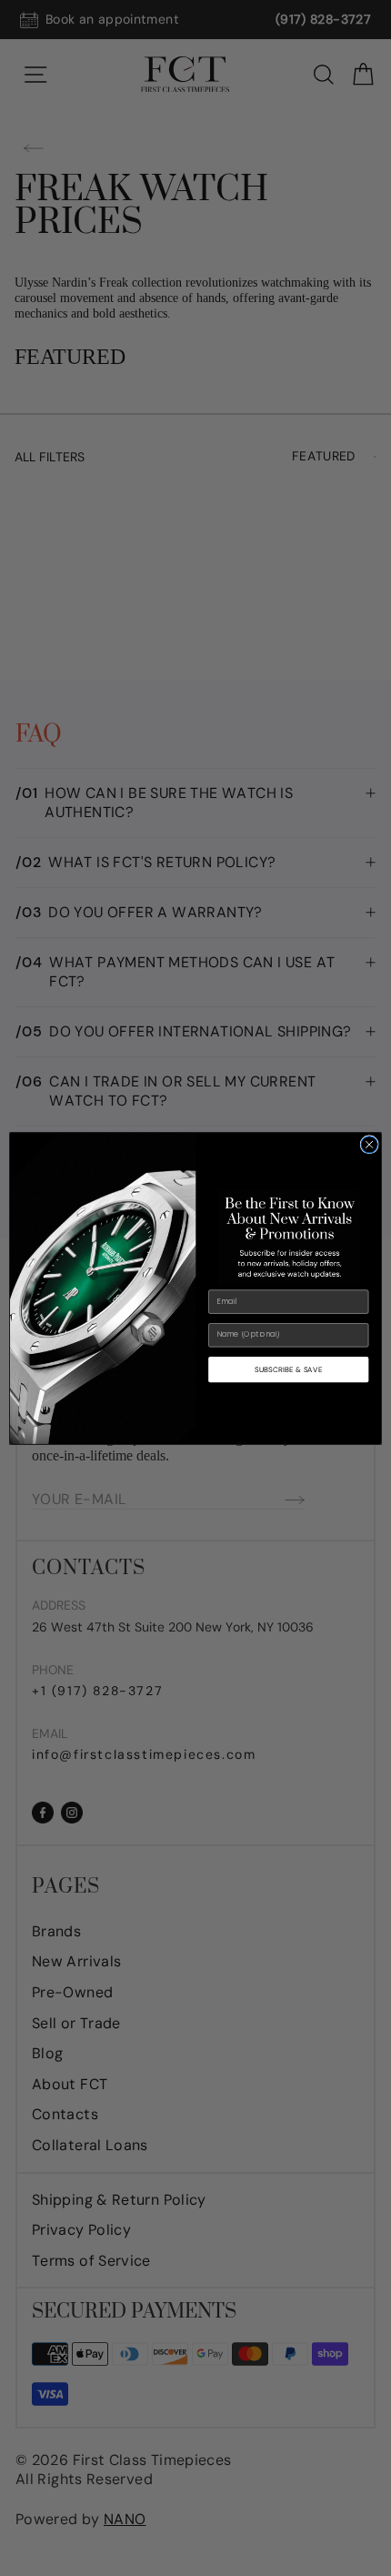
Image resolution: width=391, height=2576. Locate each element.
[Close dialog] (369, 1144)
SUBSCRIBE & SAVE (288, 1369)
